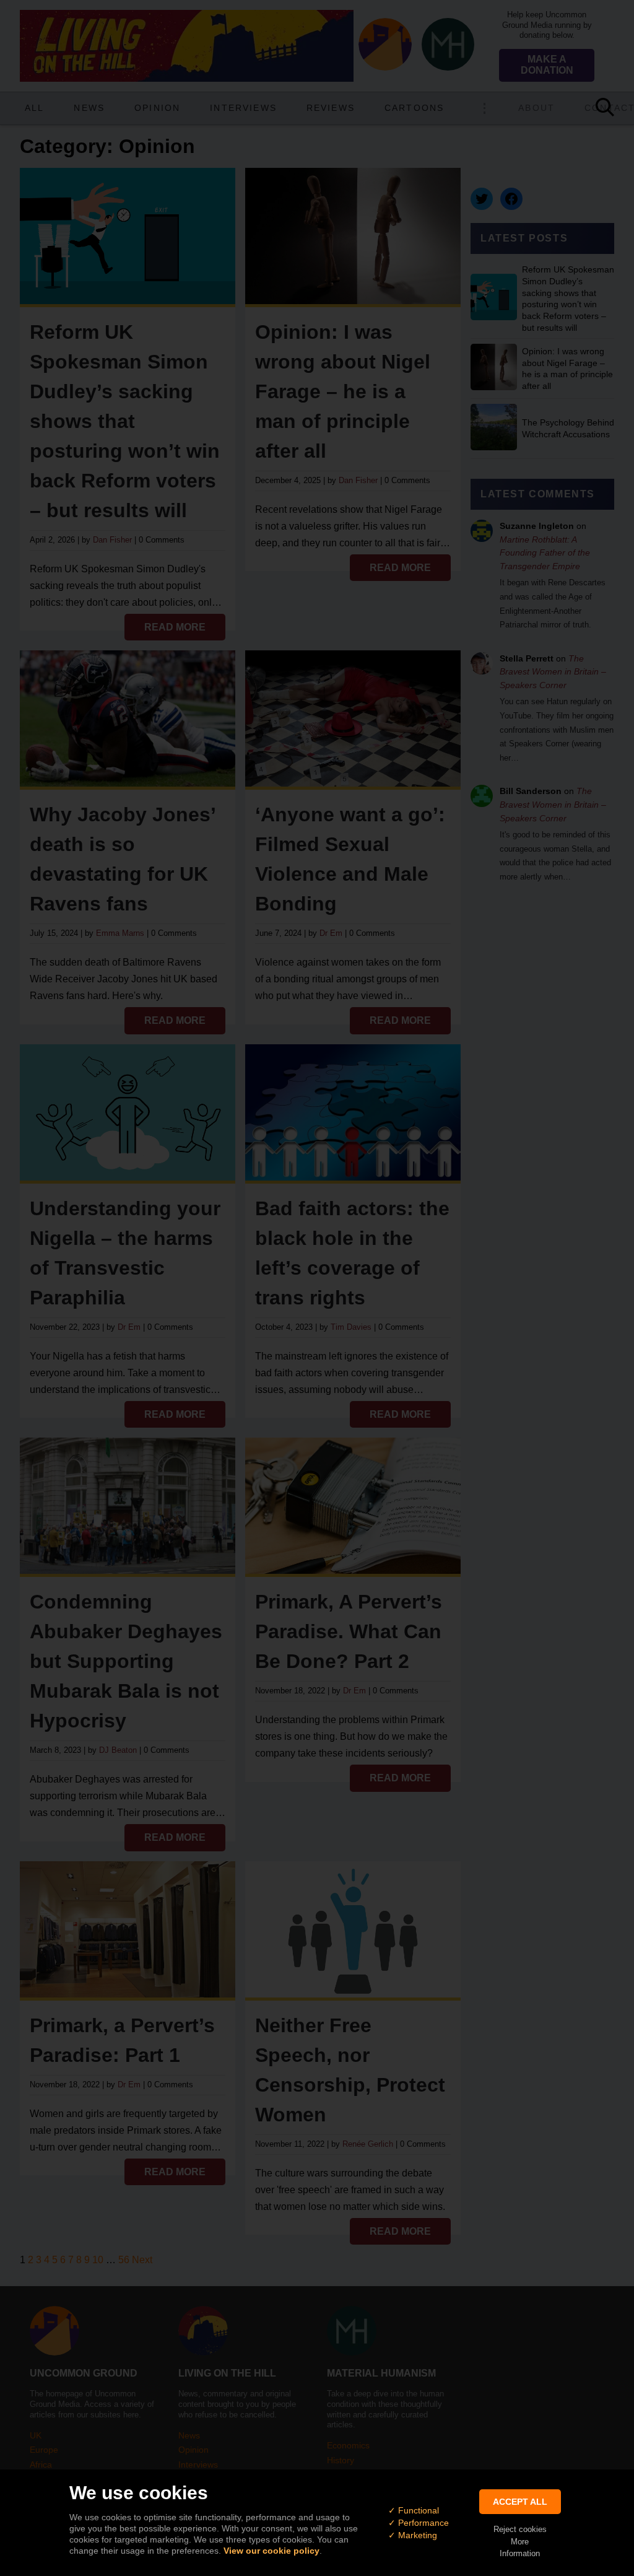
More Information (520, 2548)
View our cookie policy (271, 2551)
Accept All (520, 2502)
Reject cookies (520, 2529)
